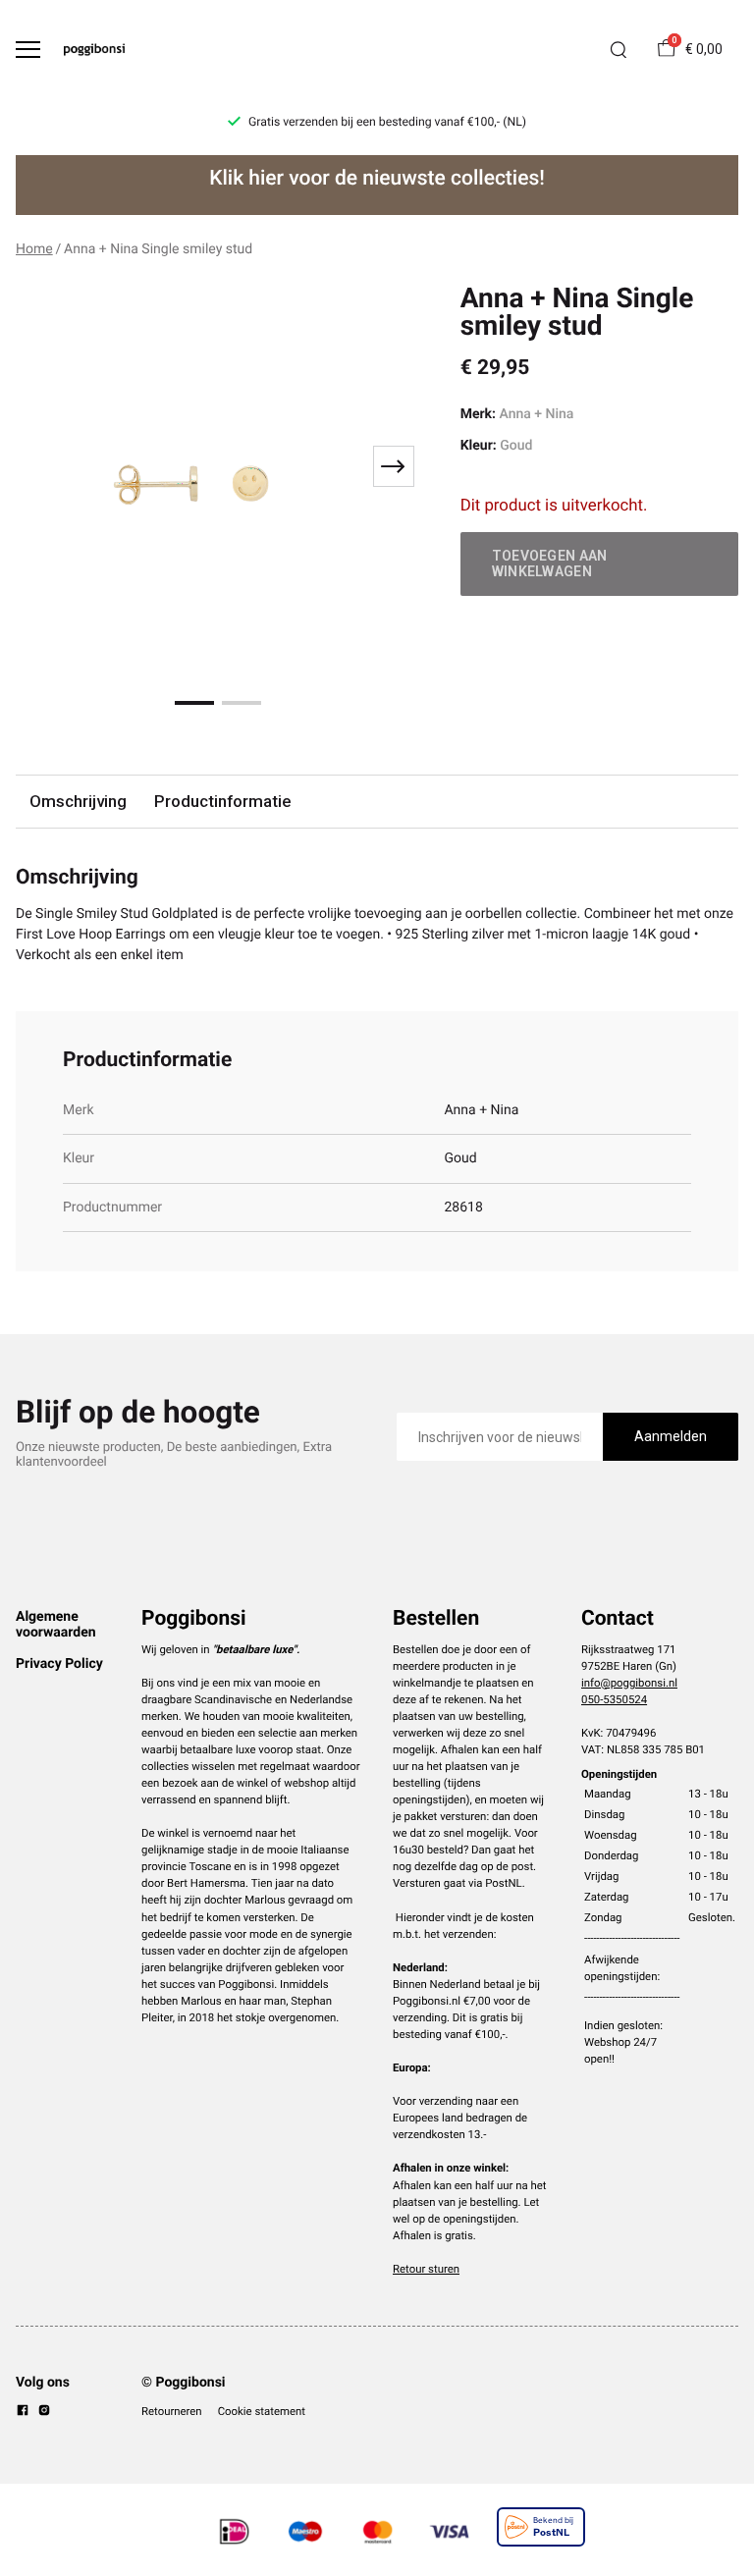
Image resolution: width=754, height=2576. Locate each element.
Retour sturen (426, 2269)
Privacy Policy (59, 1664)
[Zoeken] (619, 50)
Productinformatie (222, 801)
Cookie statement (262, 2411)
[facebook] (23, 2413)
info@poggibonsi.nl (629, 1683)
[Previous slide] (43, 466)
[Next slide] (394, 466)
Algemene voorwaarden (56, 1625)
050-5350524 (614, 1699)
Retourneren (172, 2411)
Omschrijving (78, 801)
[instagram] (44, 2413)
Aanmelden (671, 1436)
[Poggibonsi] (94, 50)
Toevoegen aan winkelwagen (550, 563)
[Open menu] (28, 50)
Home (34, 249)
